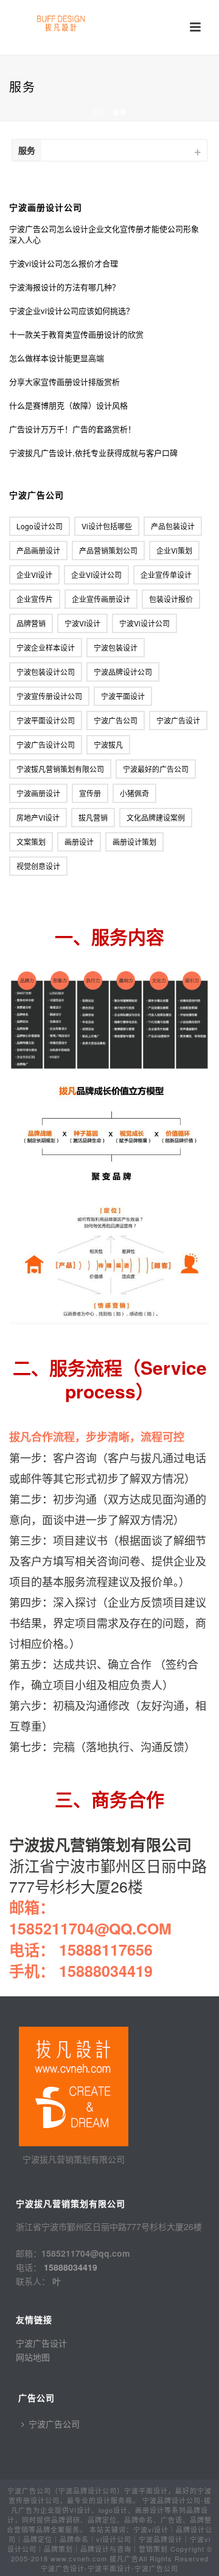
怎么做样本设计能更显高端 (57, 358)
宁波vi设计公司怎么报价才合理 (64, 263)
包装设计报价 (171, 599)
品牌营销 (31, 623)
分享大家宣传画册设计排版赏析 (64, 382)
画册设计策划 (134, 842)
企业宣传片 (35, 599)
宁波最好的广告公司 (156, 769)
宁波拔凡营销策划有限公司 (60, 769)
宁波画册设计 (38, 793)
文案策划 (31, 842)
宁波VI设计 (82, 623)
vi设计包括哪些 (107, 526)
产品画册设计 (38, 550)
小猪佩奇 (134, 793)
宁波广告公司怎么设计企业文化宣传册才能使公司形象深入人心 (104, 234)
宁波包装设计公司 (46, 672)
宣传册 (90, 793)
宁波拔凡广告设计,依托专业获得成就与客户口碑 (93, 453)
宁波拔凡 (108, 744)
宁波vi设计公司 (144, 623)
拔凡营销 (93, 817)
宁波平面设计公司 (46, 720)
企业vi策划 (174, 550)
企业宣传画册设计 (101, 599)
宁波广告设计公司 (46, 744)
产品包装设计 (173, 526)
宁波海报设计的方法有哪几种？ (64, 287)
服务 (27, 150)
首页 (99, 112)
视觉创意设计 (38, 866)
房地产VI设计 (38, 817)
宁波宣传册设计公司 (49, 696)
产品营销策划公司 (108, 550)
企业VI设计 (34, 575)
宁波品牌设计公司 (123, 672)
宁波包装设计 (116, 647)
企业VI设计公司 (96, 575)
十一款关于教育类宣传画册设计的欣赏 (76, 334)
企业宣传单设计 (166, 575)
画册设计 (79, 842)
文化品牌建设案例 (156, 817)
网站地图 (33, 2357)
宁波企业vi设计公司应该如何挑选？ (71, 311)
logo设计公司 (40, 526)
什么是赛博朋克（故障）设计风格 (68, 405)
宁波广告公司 (116, 720)
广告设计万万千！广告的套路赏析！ (72, 429)
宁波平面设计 (123, 696)
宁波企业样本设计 (46, 647)
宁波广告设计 (178, 720)
